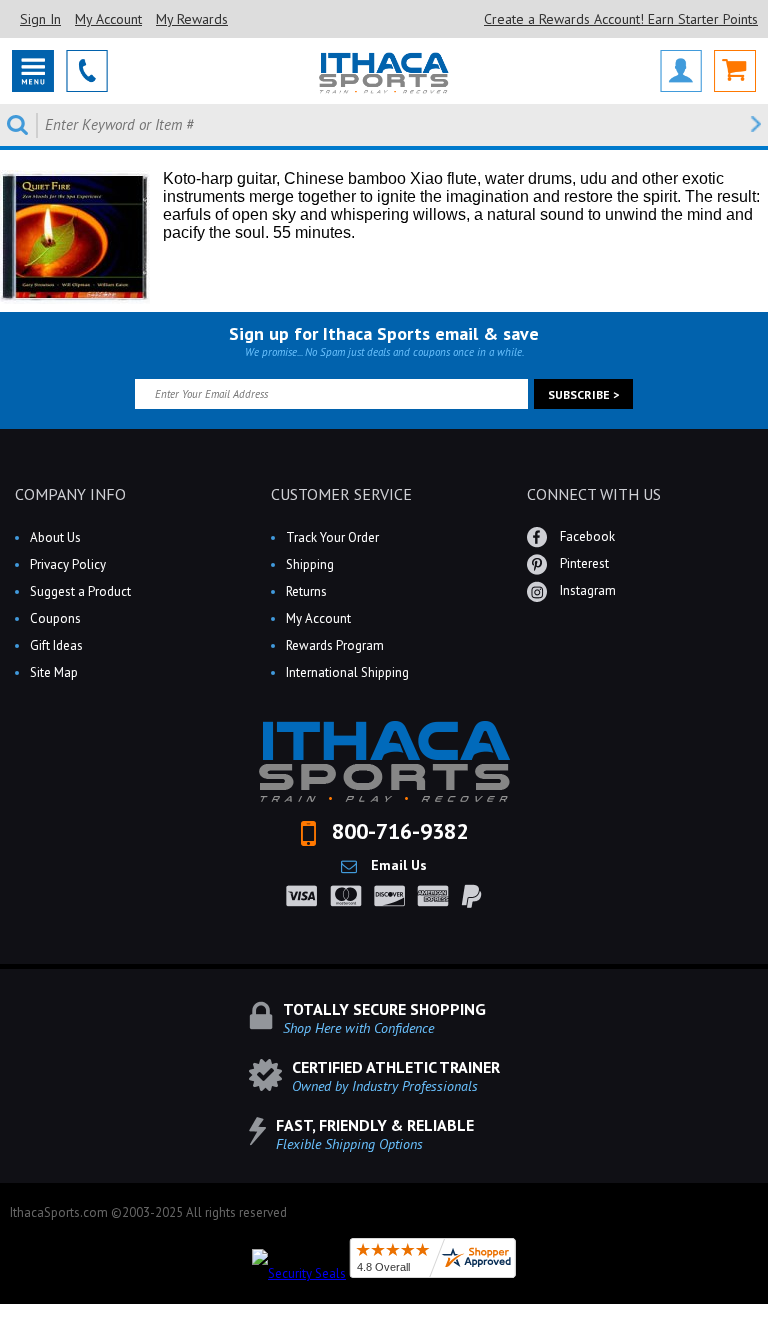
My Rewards (192, 19)
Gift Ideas (56, 645)
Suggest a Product (80, 591)
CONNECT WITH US (594, 494)
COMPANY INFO (70, 494)
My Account (108, 19)
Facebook (586, 536)
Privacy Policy (68, 564)
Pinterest (583, 563)
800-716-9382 (397, 831)
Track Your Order (332, 537)
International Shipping (347, 672)
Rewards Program (335, 645)
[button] (767, 1318)
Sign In (40, 19)
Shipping (310, 564)
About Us (55, 537)
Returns (306, 591)
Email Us (397, 865)
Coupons (55, 618)
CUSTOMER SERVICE (341, 494)
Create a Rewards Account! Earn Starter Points (621, 19)
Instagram (586, 590)
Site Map (54, 672)
